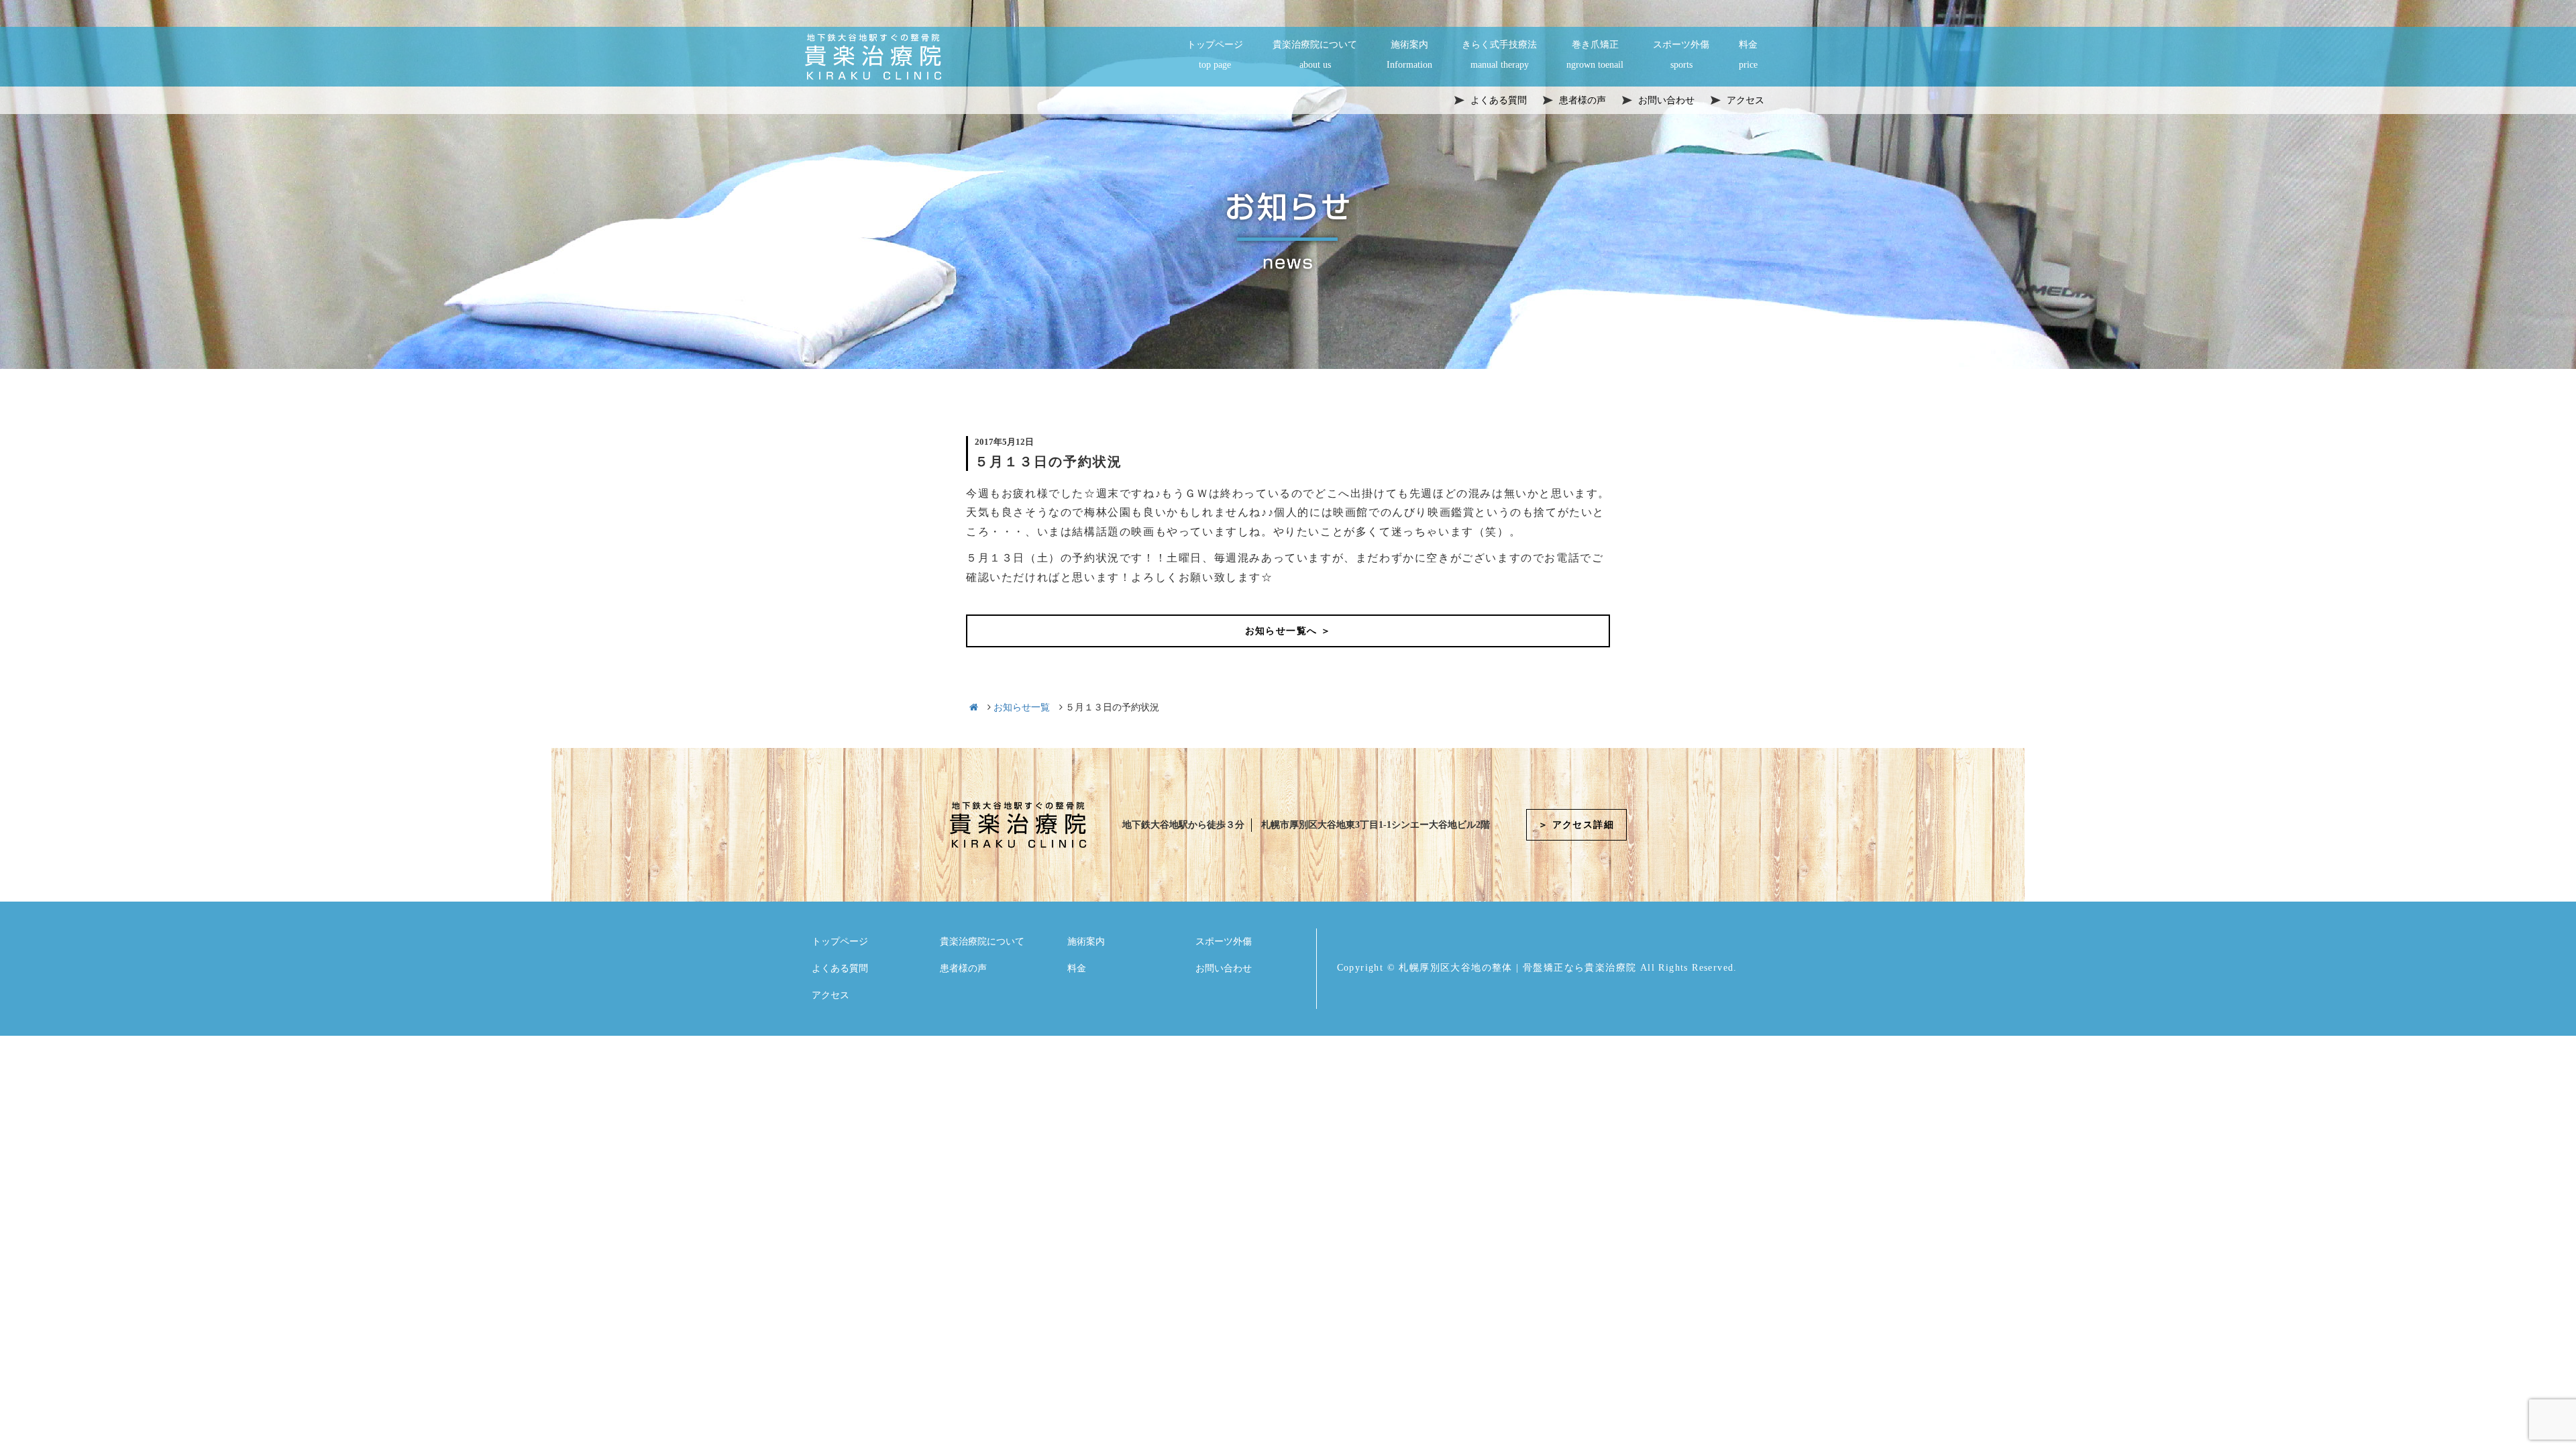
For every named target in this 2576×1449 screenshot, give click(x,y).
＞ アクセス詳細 (1576, 825)
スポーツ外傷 (1681, 55)
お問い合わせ (1224, 968)
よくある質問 (840, 968)
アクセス (830, 995)
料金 (1748, 55)
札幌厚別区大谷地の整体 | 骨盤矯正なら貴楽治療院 (1517, 968)
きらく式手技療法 (1499, 55)
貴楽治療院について (1315, 55)
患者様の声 (963, 968)
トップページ (1215, 55)
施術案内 (1409, 55)
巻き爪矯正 (1595, 55)
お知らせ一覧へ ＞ (1288, 631)
